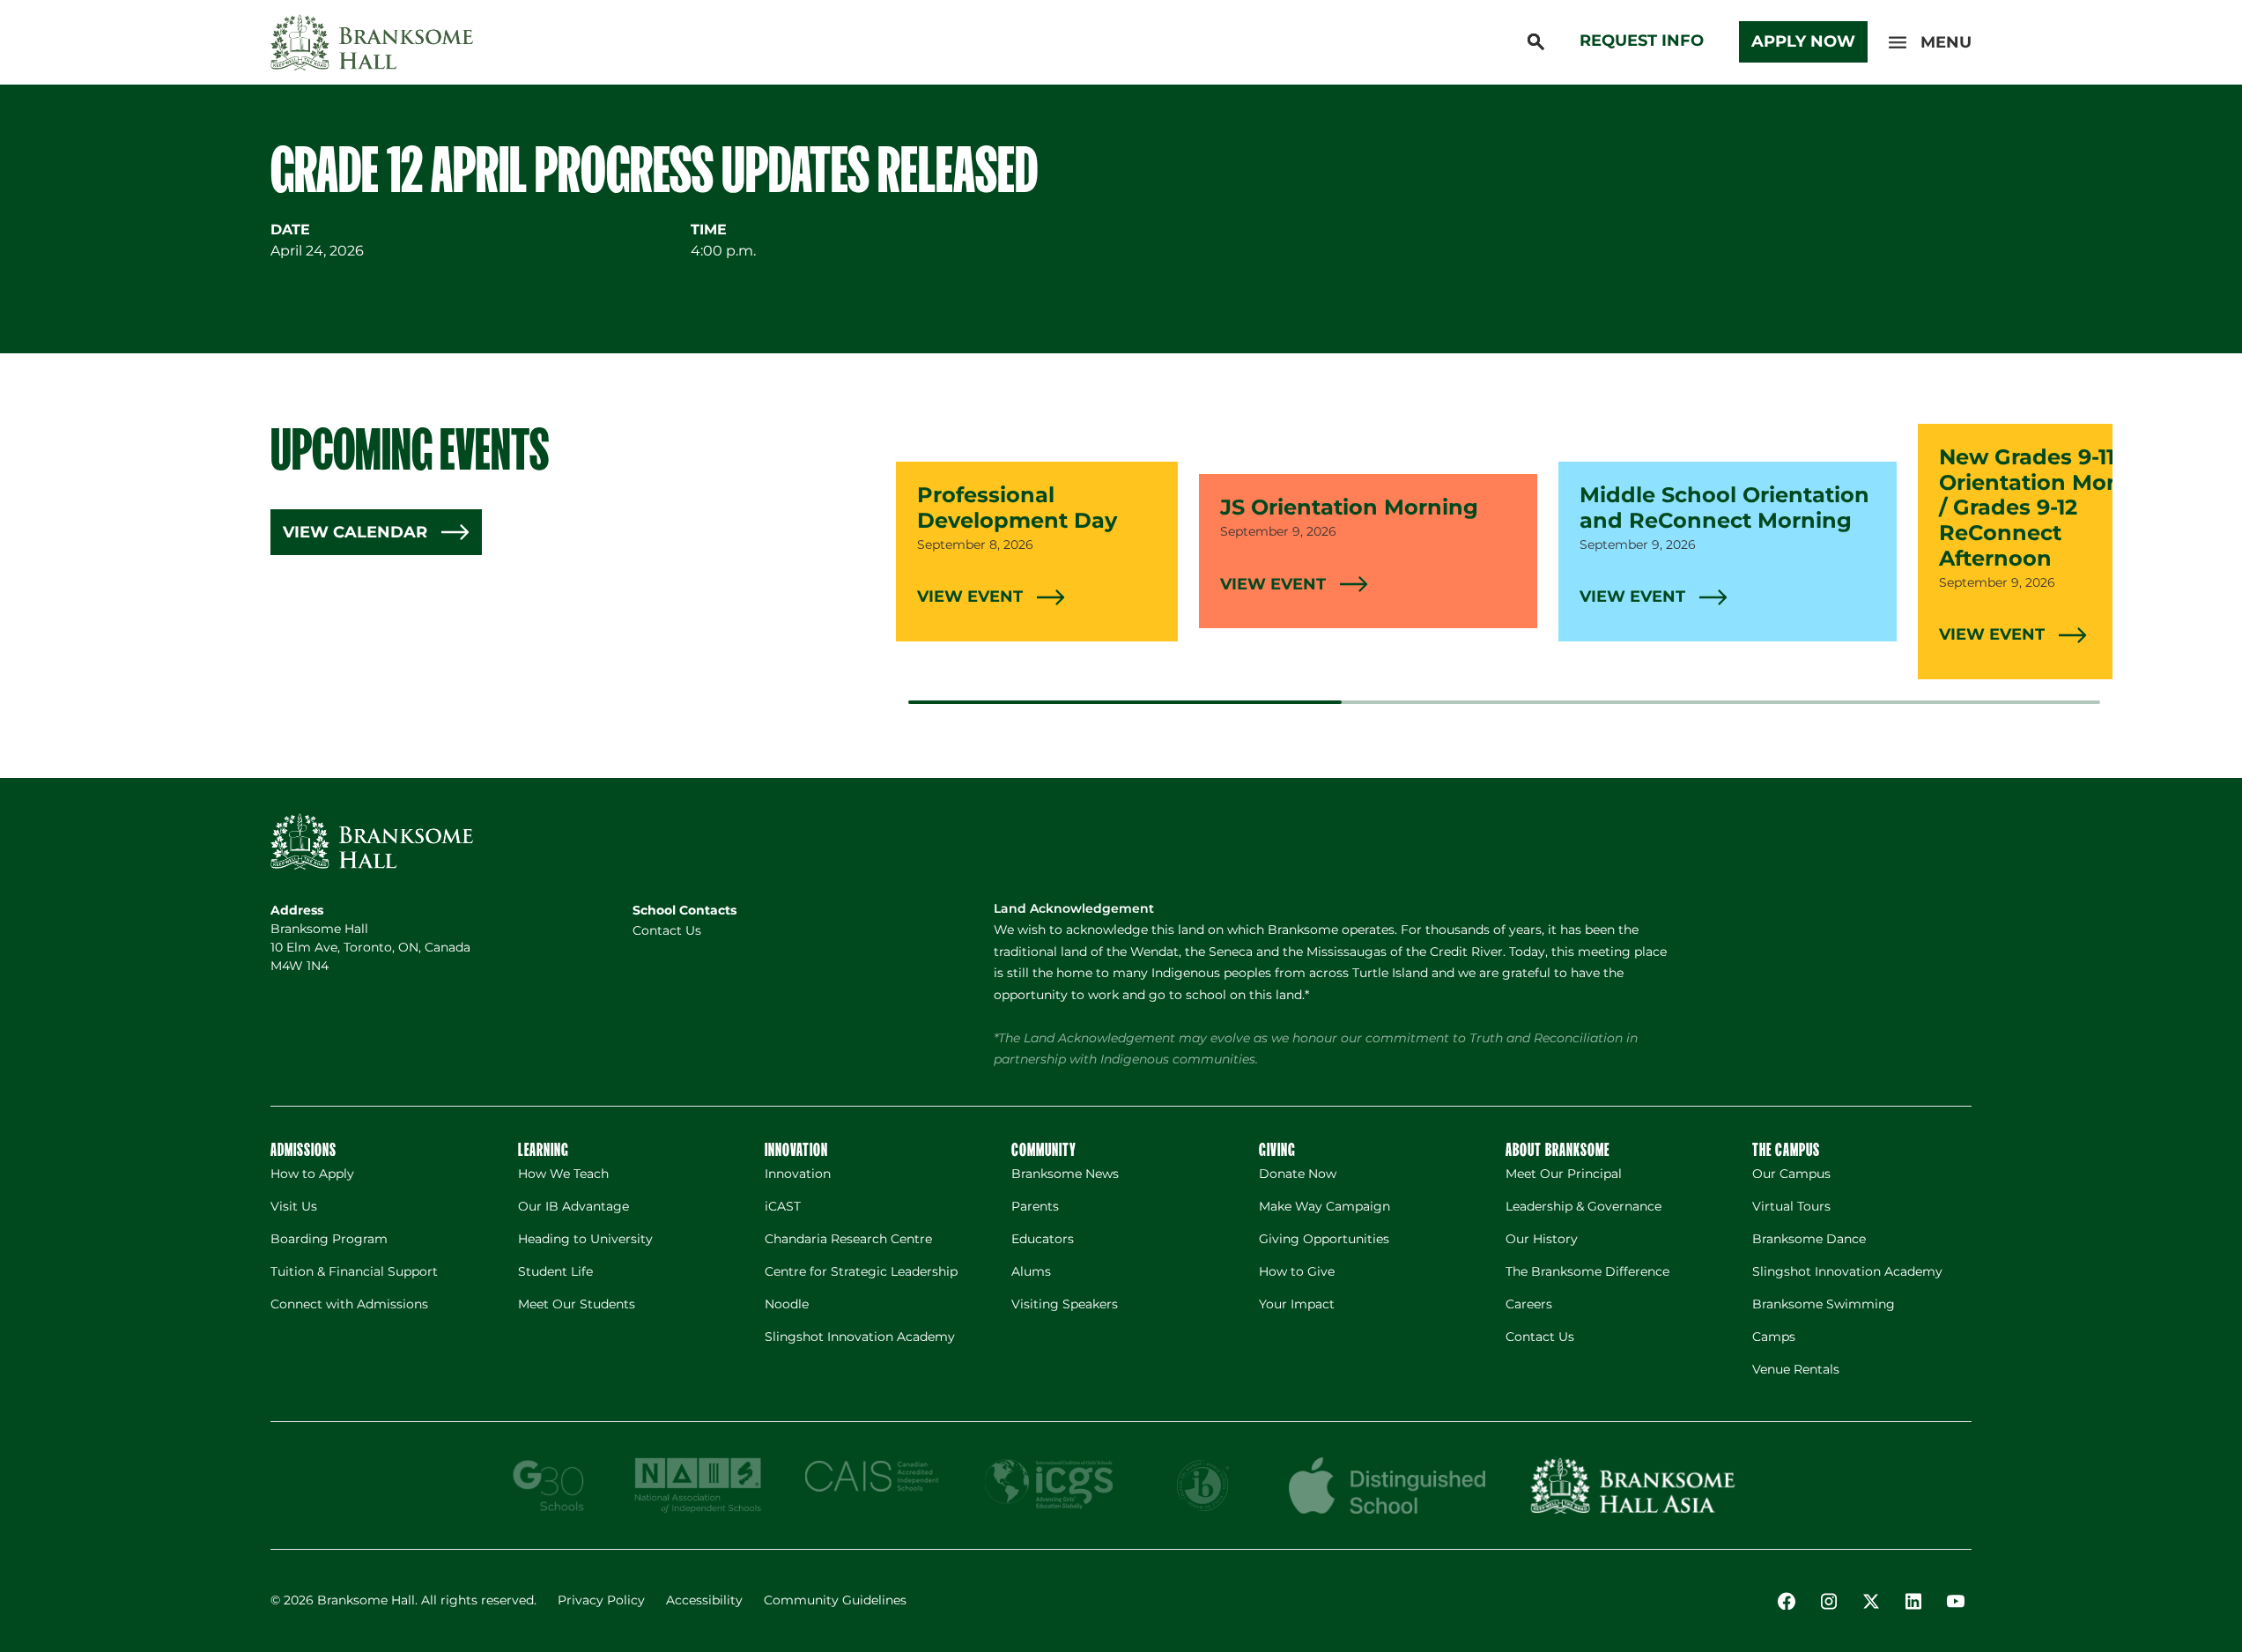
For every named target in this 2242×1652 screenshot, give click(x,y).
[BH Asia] (1632, 1485)
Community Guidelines (835, 1600)
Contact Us (667, 930)
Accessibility (704, 1600)
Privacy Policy (601, 1600)
